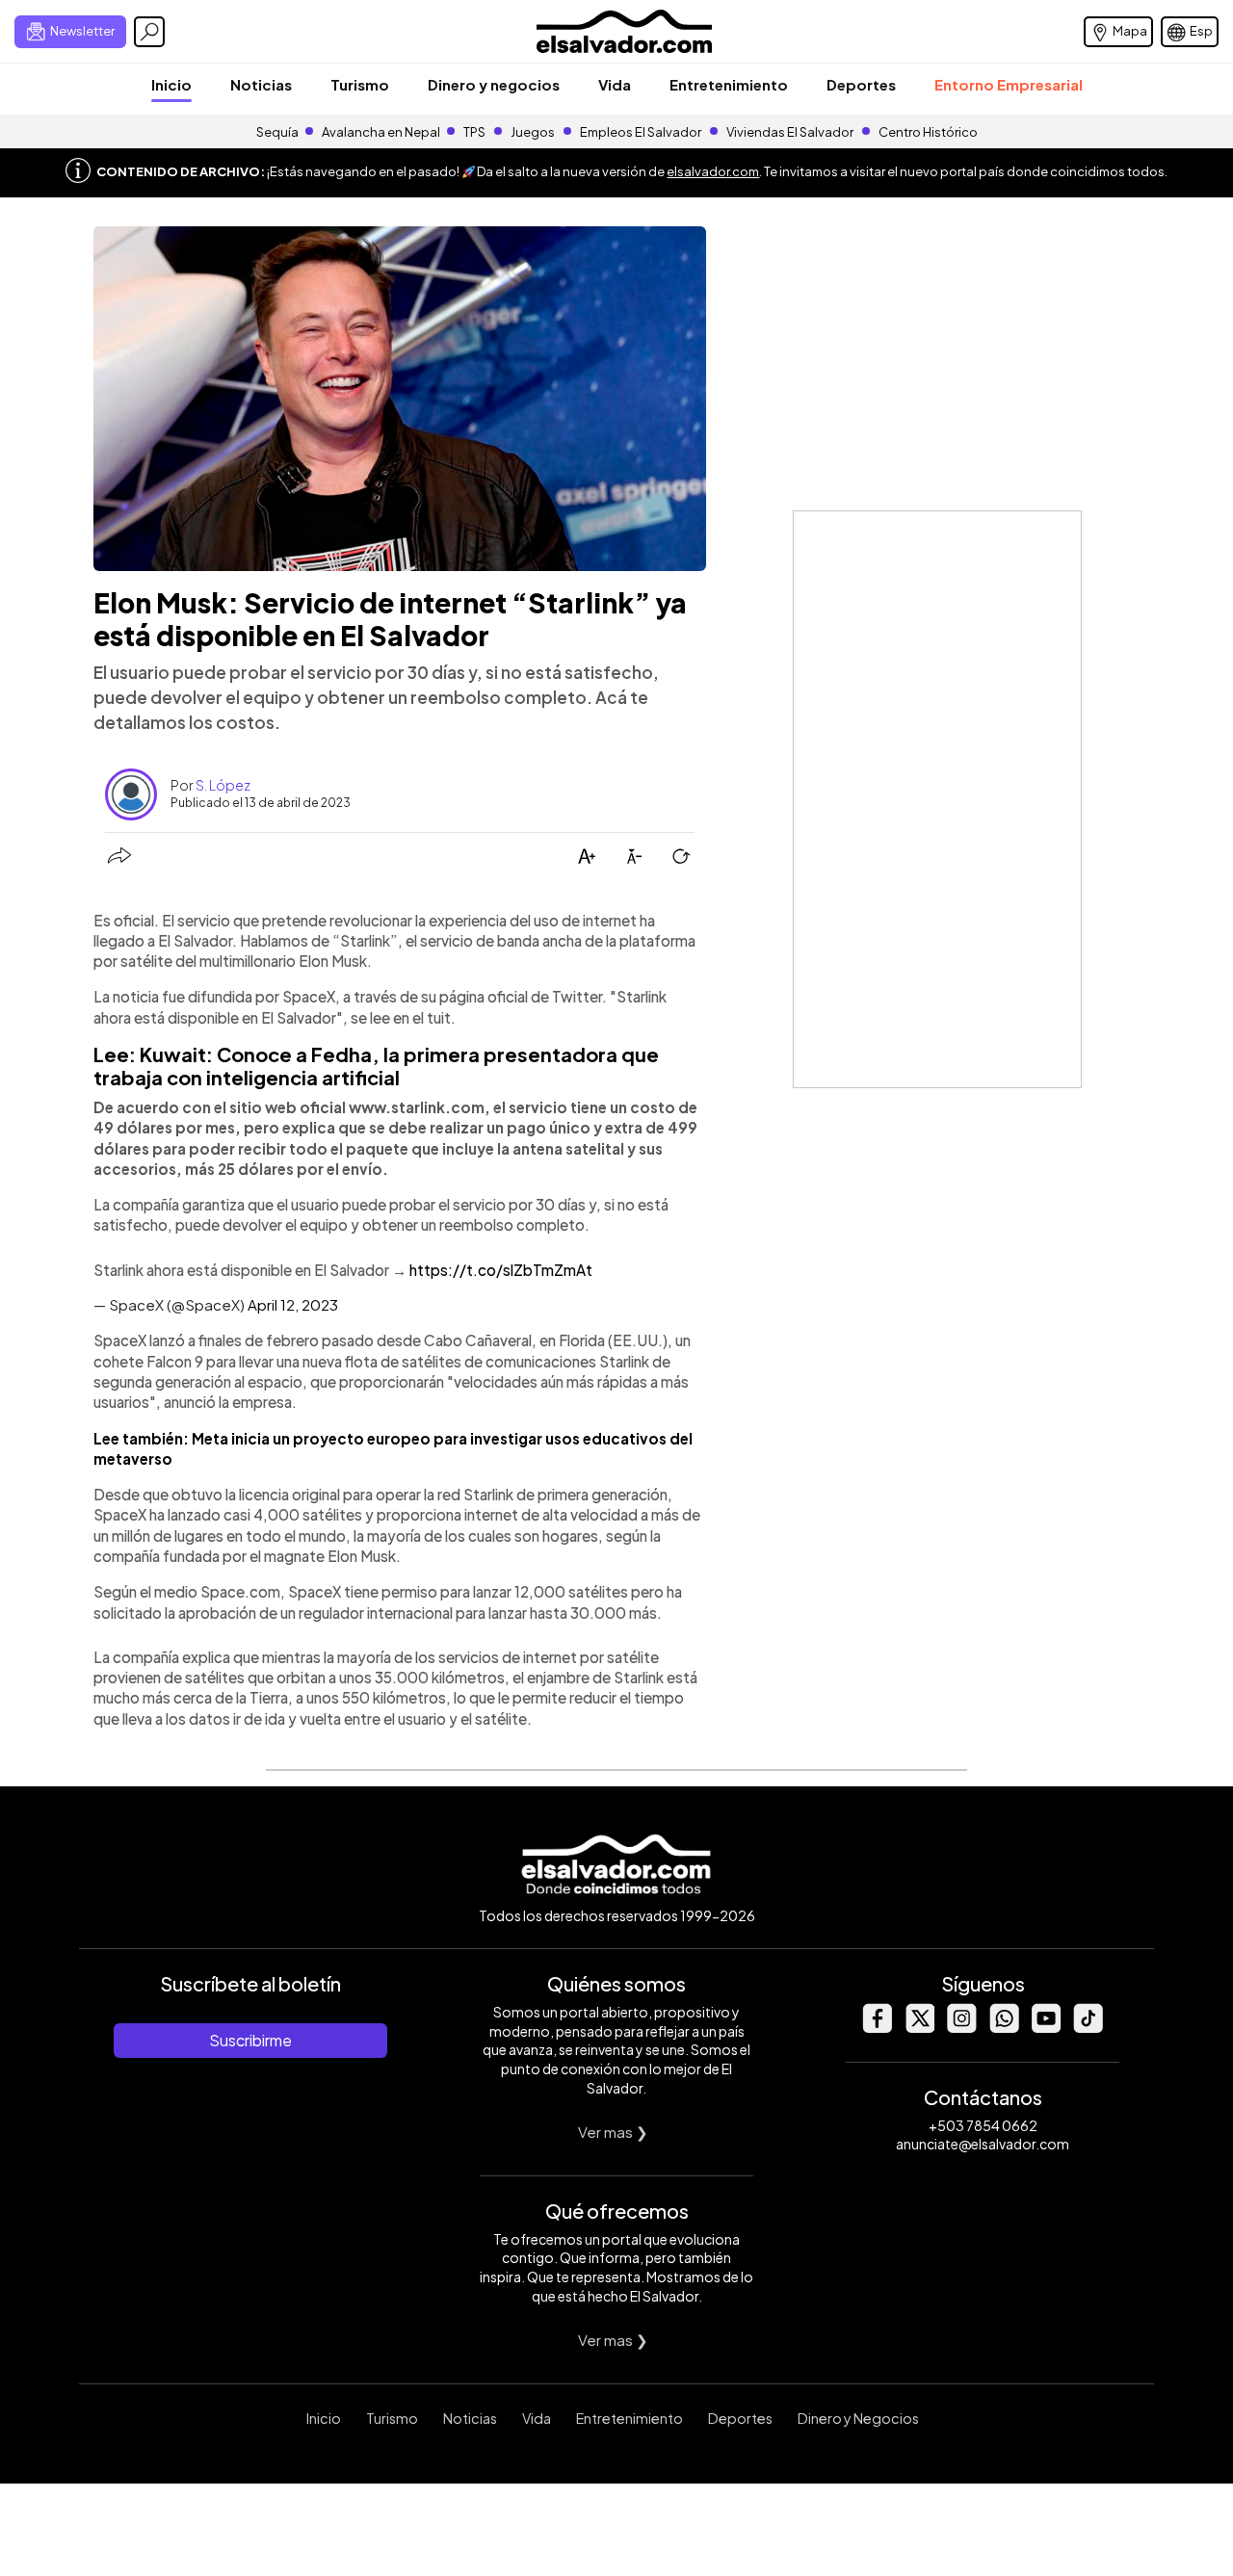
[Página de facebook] (877, 2028)
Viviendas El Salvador (790, 132)
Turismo (360, 84)
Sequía (277, 132)
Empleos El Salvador (641, 132)
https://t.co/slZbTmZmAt (501, 1270)
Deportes (861, 84)
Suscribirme (250, 2040)
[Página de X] (919, 2028)
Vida (615, 84)
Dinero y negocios (494, 84)
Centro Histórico (928, 132)
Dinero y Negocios (858, 2418)
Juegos (533, 132)
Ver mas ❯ (613, 2132)
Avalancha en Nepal (381, 132)
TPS (474, 132)
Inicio (171, 84)
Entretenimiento (729, 84)
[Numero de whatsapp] (1004, 2028)
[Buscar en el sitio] (149, 32)
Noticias (261, 84)
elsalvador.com (713, 171)
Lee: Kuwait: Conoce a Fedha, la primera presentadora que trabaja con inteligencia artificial (376, 1066)
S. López (223, 785)
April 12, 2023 (293, 1304)
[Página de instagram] (961, 2028)
